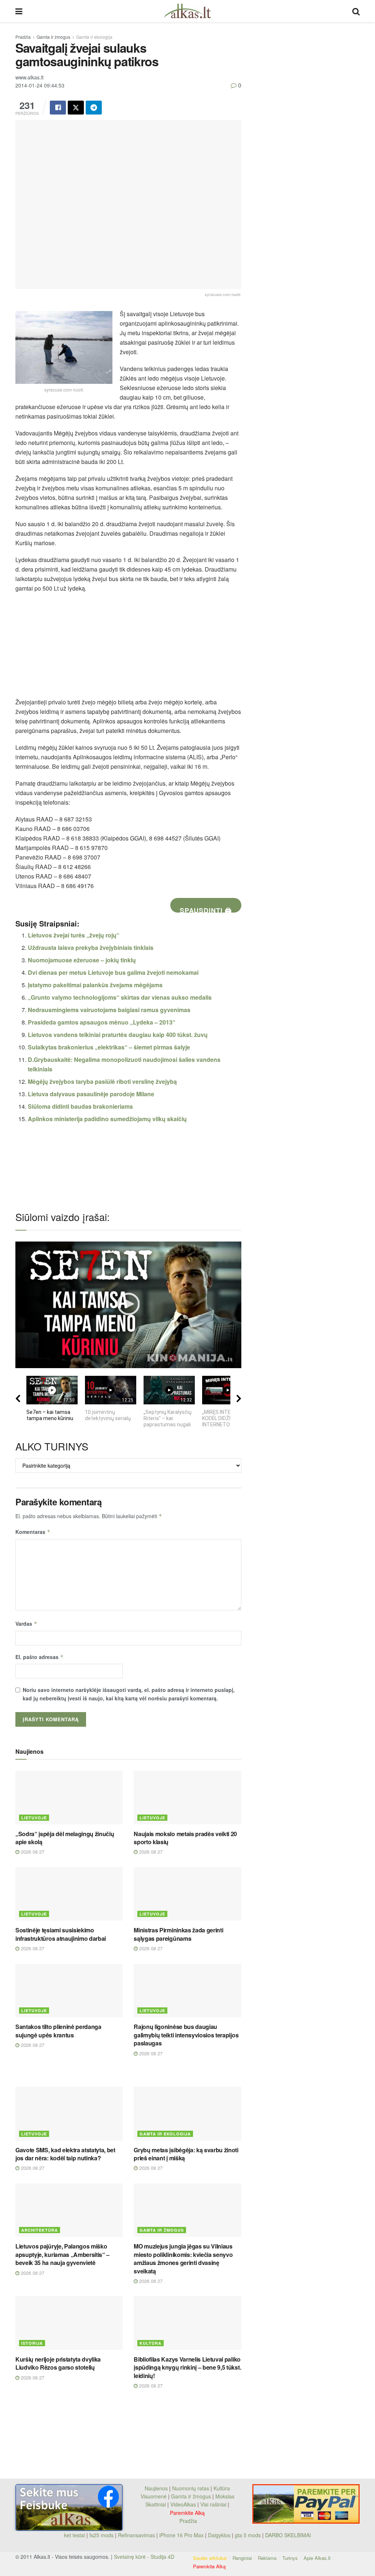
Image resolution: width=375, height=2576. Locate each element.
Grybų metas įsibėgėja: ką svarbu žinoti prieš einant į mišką (186, 2154)
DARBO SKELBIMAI (288, 2535)
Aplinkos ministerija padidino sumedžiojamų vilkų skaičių (107, 1119)
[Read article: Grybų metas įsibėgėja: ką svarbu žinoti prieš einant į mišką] (187, 2114)
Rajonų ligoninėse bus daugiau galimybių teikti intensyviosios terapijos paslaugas (186, 2035)
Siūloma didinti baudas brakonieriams (80, 1106)
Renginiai (242, 2558)
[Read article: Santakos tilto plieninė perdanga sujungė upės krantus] (69, 1991)
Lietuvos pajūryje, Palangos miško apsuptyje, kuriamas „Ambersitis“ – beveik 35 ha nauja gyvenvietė (62, 2254)
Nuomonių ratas (191, 2488)
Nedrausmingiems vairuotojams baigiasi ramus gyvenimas (109, 1010)
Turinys (290, 2558)
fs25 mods (101, 2535)
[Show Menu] (19, 11)
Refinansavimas (136, 2535)
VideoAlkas (183, 2504)
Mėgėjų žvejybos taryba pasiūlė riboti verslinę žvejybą (102, 1081)
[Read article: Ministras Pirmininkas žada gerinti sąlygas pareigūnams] (187, 1894)
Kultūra (151, 2343)
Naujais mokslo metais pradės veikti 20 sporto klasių (185, 1838)
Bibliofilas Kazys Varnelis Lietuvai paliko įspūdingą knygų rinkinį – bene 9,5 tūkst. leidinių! (187, 2367)
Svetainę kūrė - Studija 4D (144, 2557)
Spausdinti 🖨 (206, 909)
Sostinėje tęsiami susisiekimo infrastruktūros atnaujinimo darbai (61, 1934)
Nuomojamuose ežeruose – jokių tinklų (82, 960)
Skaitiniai (156, 2504)
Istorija (32, 2343)
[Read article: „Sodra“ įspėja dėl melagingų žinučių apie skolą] (69, 1798)
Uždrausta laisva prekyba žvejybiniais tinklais (91, 948)
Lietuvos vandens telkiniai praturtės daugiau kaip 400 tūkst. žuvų (118, 1035)
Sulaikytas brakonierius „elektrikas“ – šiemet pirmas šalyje (109, 1047)
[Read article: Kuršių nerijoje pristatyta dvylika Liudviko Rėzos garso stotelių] (69, 2323)
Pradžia (23, 37)
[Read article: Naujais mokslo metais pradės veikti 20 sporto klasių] (187, 1798)
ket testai (75, 2535)
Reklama (267, 2558)
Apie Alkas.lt (317, 2558)
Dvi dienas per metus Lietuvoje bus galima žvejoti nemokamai (113, 972)
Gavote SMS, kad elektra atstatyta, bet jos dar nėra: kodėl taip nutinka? (65, 2154)
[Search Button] (356, 11)
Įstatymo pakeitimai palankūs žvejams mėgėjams (95, 985)
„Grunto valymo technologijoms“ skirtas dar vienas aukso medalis (120, 997)
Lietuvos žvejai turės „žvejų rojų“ (74, 935)
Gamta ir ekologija (94, 37)
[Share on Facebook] (58, 108)
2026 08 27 (32, 1852)
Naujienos (156, 2488)
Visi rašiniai (213, 2504)
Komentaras (33, 1532)
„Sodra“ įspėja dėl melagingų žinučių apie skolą (65, 1838)
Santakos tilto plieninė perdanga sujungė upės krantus (58, 2031)
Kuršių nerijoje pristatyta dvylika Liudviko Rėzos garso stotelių (58, 2363)
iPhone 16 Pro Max (181, 2535)
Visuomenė (154, 2496)
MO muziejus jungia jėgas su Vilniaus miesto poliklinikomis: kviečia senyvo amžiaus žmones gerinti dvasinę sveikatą (183, 2258)
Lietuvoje (34, 1818)
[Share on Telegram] (94, 108)
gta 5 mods (248, 2535)
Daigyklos (219, 2535)
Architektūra (40, 2230)
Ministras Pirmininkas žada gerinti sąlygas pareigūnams (178, 1934)
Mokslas (225, 2496)
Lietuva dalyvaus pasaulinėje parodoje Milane (91, 1094)
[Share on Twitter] (76, 108)
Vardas (26, 1624)
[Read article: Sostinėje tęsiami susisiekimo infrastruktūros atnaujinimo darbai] (69, 1894)
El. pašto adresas (40, 1657)
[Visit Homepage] (187, 11)
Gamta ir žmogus (53, 37)
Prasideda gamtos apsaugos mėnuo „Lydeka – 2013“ (102, 1022)
